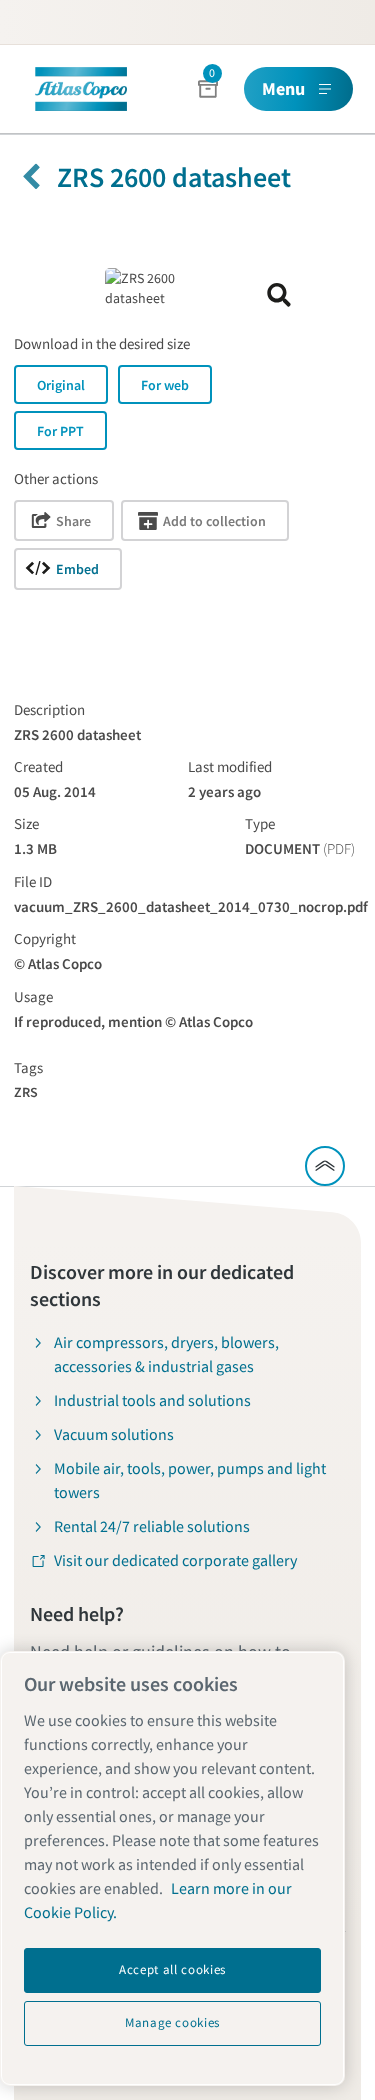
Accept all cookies (172, 1969)
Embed (77, 569)
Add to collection (214, 521)
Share (73, 521)
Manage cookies (172, 2022)
